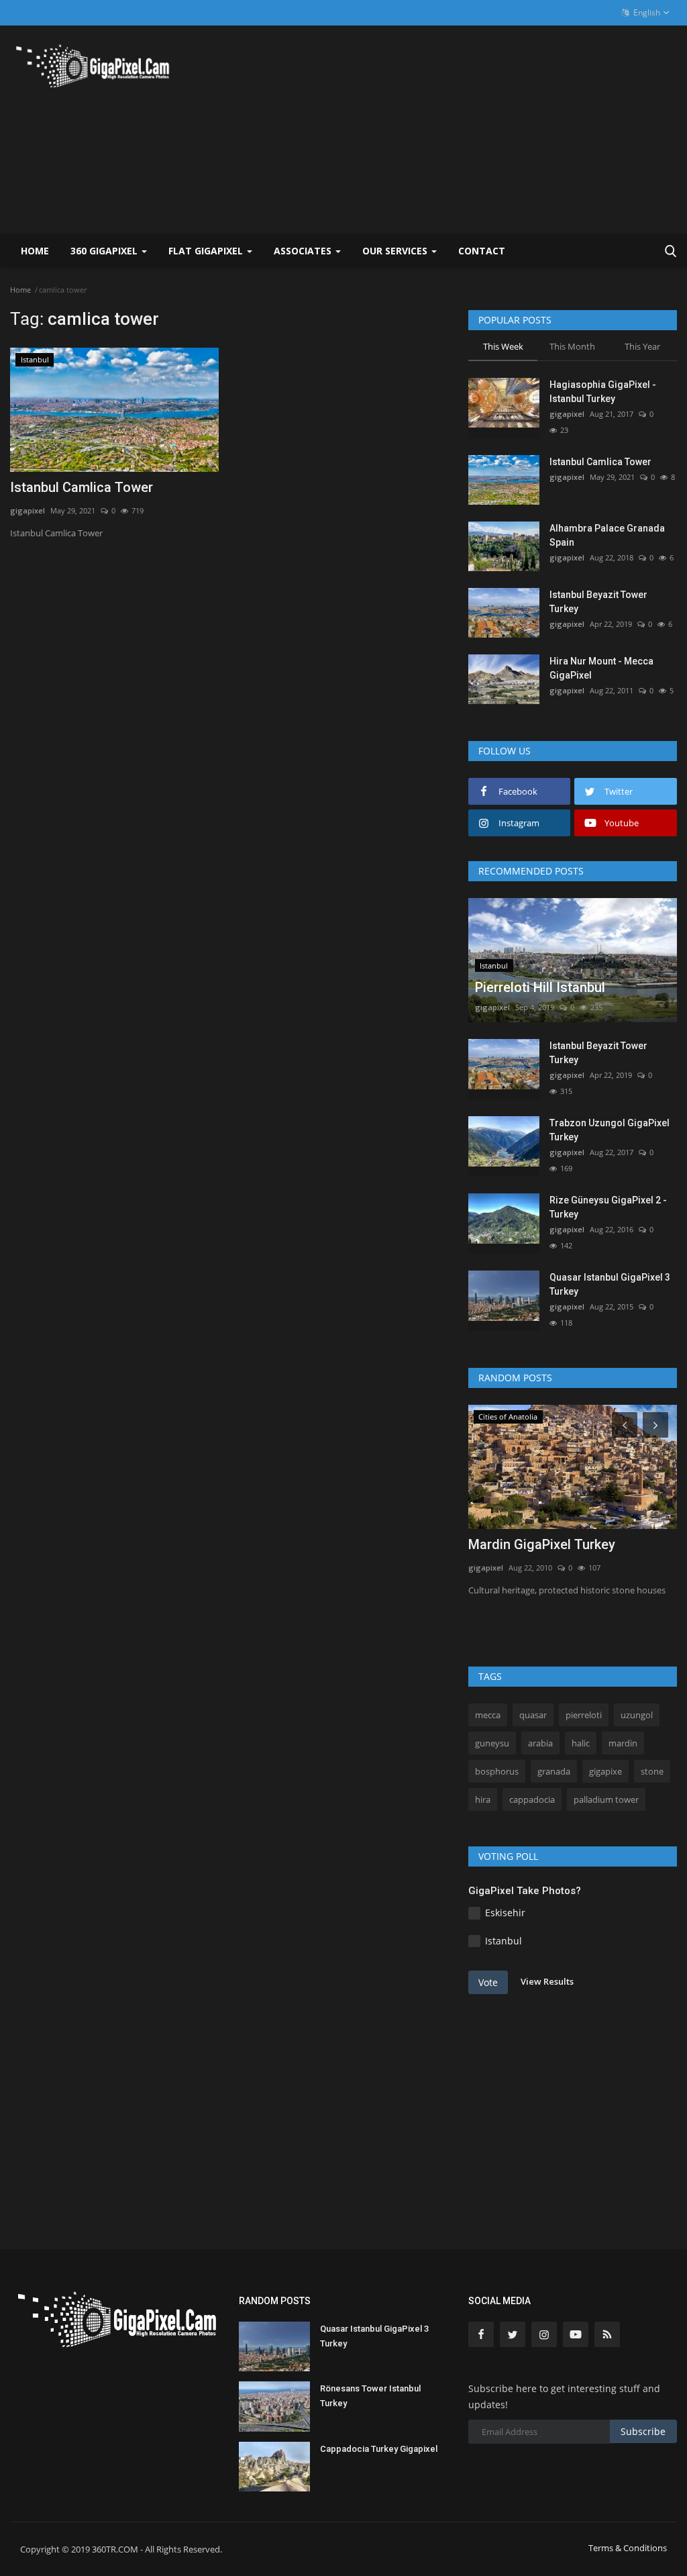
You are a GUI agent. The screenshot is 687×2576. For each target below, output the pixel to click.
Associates (304, 251)
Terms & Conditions (628, 2548)
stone (652, 1771)
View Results (547, 1981)
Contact (482, 251)
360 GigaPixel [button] (105, 251)
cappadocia (532, 1799)
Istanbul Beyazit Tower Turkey (598, 602)
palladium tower (606, 1799)
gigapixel (28, 510)
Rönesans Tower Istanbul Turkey (370, 2396)
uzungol (637, 1715)
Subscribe (643, 2431)
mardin (623, 1743)
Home (35, 251)
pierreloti (584, 1715)
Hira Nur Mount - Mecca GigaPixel (601, 668)
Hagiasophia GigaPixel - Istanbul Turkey (603, 392)
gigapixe (605, 1771)
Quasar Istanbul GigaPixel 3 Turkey (610, 1284)
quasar (533, 1715)
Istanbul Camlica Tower (82, 487)
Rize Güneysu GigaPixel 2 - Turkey (608, 1207)
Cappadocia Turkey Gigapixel (379, 2449)
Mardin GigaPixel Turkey (542, 1544)
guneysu (492, 1743)
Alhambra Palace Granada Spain (607, 535)
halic (581, 1743)
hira (483, 1799)
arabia (540, 1743)
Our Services (396, 251)
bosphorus (497, 1771)
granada (554, 1771)
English (646, 12)
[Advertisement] (520, 130)
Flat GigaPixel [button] (207, 251)
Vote (488, 1982)
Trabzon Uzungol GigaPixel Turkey (610, 1130)
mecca (488, 1715)
